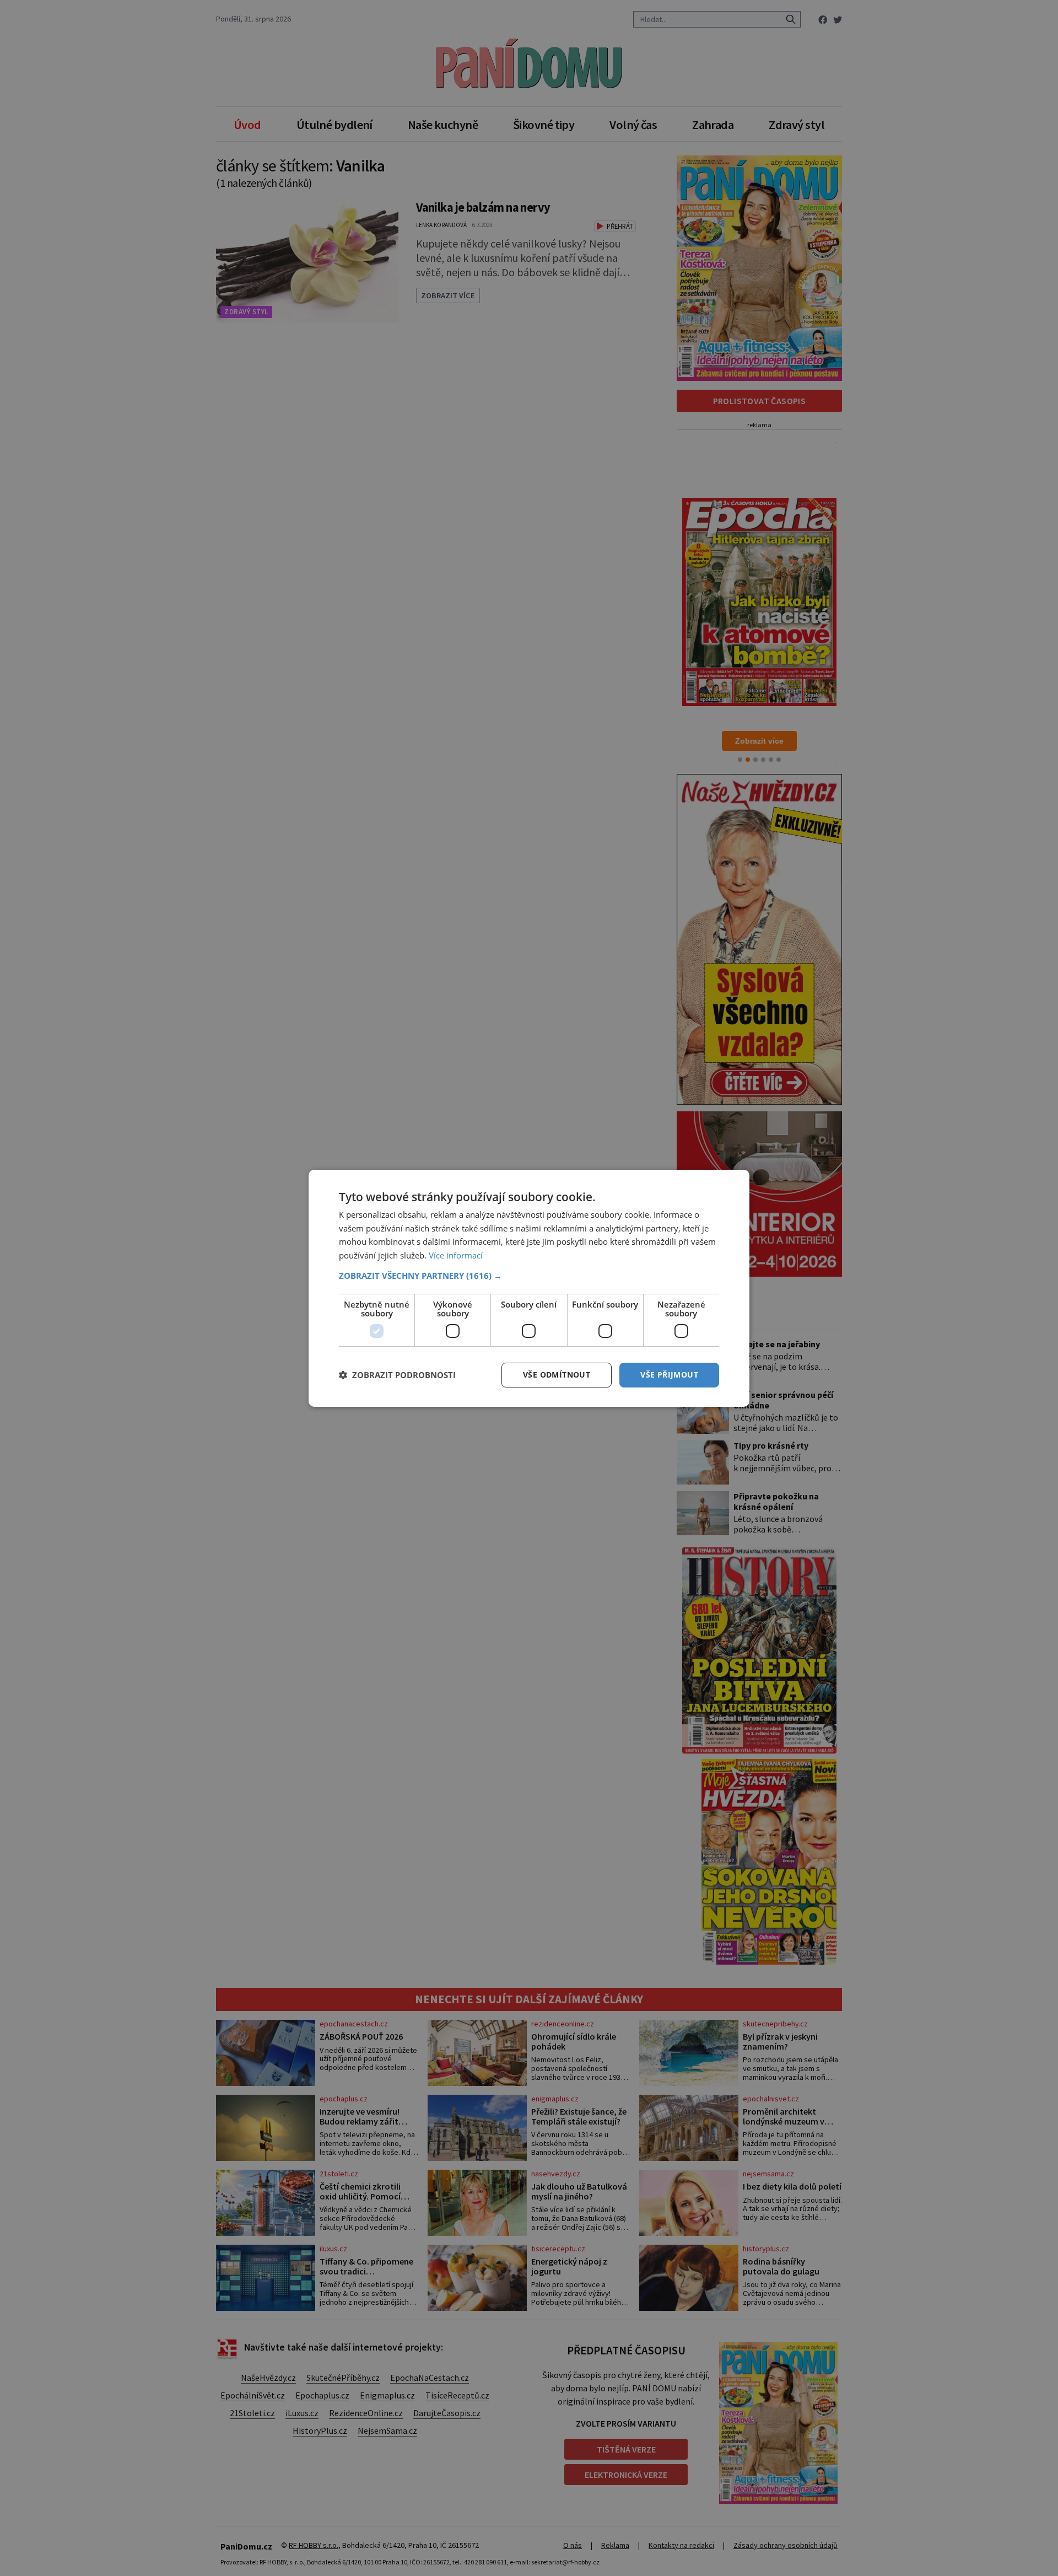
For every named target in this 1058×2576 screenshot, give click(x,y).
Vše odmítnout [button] (557, 1375)
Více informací (456, 1255)
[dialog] (529, 1288)
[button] (529, 1276)
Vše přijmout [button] (669, 1375)
